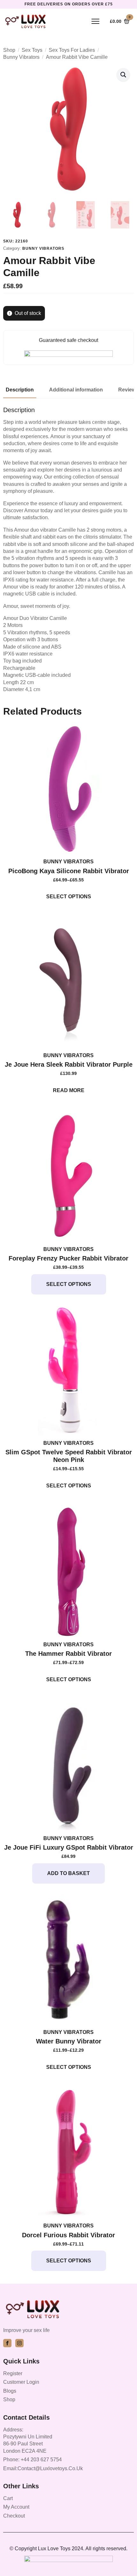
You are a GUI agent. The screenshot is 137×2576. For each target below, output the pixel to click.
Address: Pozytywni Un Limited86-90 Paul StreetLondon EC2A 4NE (28, 2440)
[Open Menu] (95, 21)
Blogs (10, 2391)
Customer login (21, 2382)
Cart (8, 2498)
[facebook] (7, 2343)
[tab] (20, 390)
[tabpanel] (68, 550)
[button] (123, 75)
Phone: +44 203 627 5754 (32, 2460)
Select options (69, 897)
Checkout (14, 2516)
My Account (16, 2507)
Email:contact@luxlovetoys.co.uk (43, 2468)
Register (13, 2373)
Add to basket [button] (68, 1873)
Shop (9, 50)
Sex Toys (32, 50)
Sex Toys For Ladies (72, 50)
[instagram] (19, 2343)
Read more (69, 1090)
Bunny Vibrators (21, 57)
